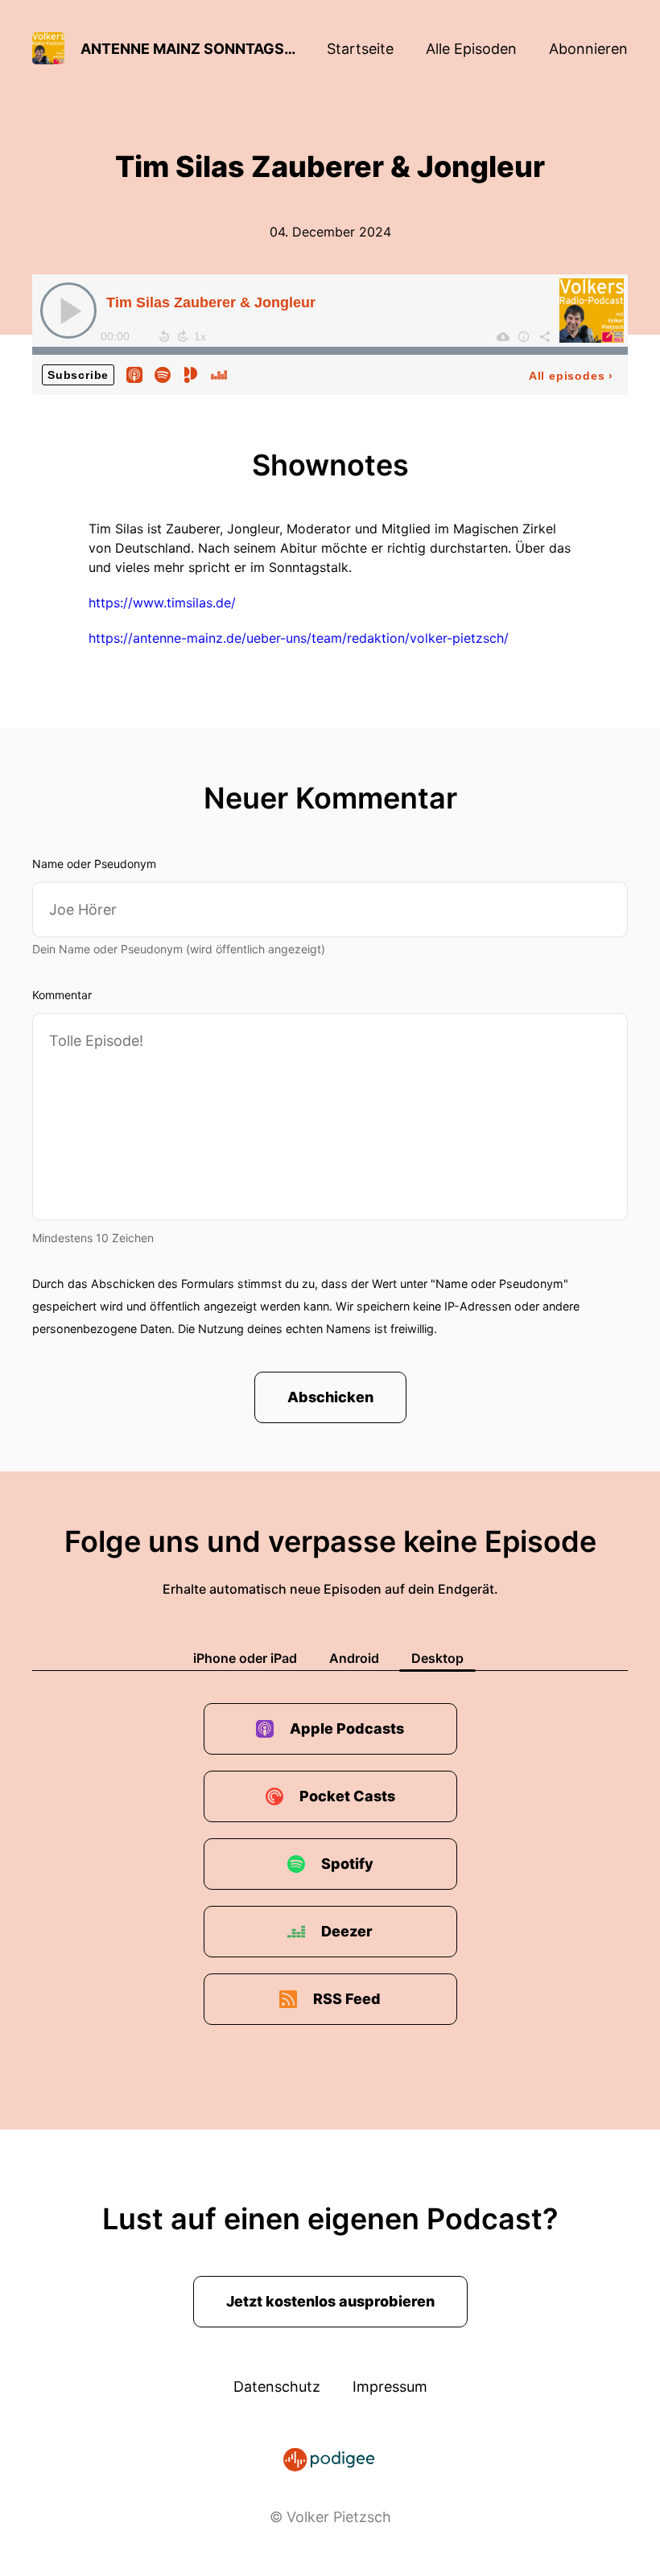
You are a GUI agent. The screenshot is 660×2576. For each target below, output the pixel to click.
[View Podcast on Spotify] (163, 374)
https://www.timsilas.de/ (162, 603)
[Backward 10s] (164, 336)
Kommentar (62, 995)
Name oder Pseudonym (94, 864)
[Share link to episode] (545, 336)
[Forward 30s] (183, 336)
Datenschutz (277, 2387)
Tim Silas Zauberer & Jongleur (211, 302)
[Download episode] (503, 336)
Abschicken (330, 1397)
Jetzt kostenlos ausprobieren (330, 2301)
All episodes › (571, 376)
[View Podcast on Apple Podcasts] (134, 374)
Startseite (360, 49)
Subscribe (78, 375)
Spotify (347, 1864)
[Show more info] (524, 336)
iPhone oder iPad (245, 1658)
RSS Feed (347, 1999)
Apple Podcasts (347, 1728)
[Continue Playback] (68, 311)
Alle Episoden (471, 49)
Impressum (390, 2387)
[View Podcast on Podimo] (191, 374)
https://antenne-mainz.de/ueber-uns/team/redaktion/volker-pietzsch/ (299, 638)
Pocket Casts (347, 1796)
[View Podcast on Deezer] (219, 374)
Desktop (437, 1658)
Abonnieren (588, 49)
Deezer (347, 1931)
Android (354, 1658)
